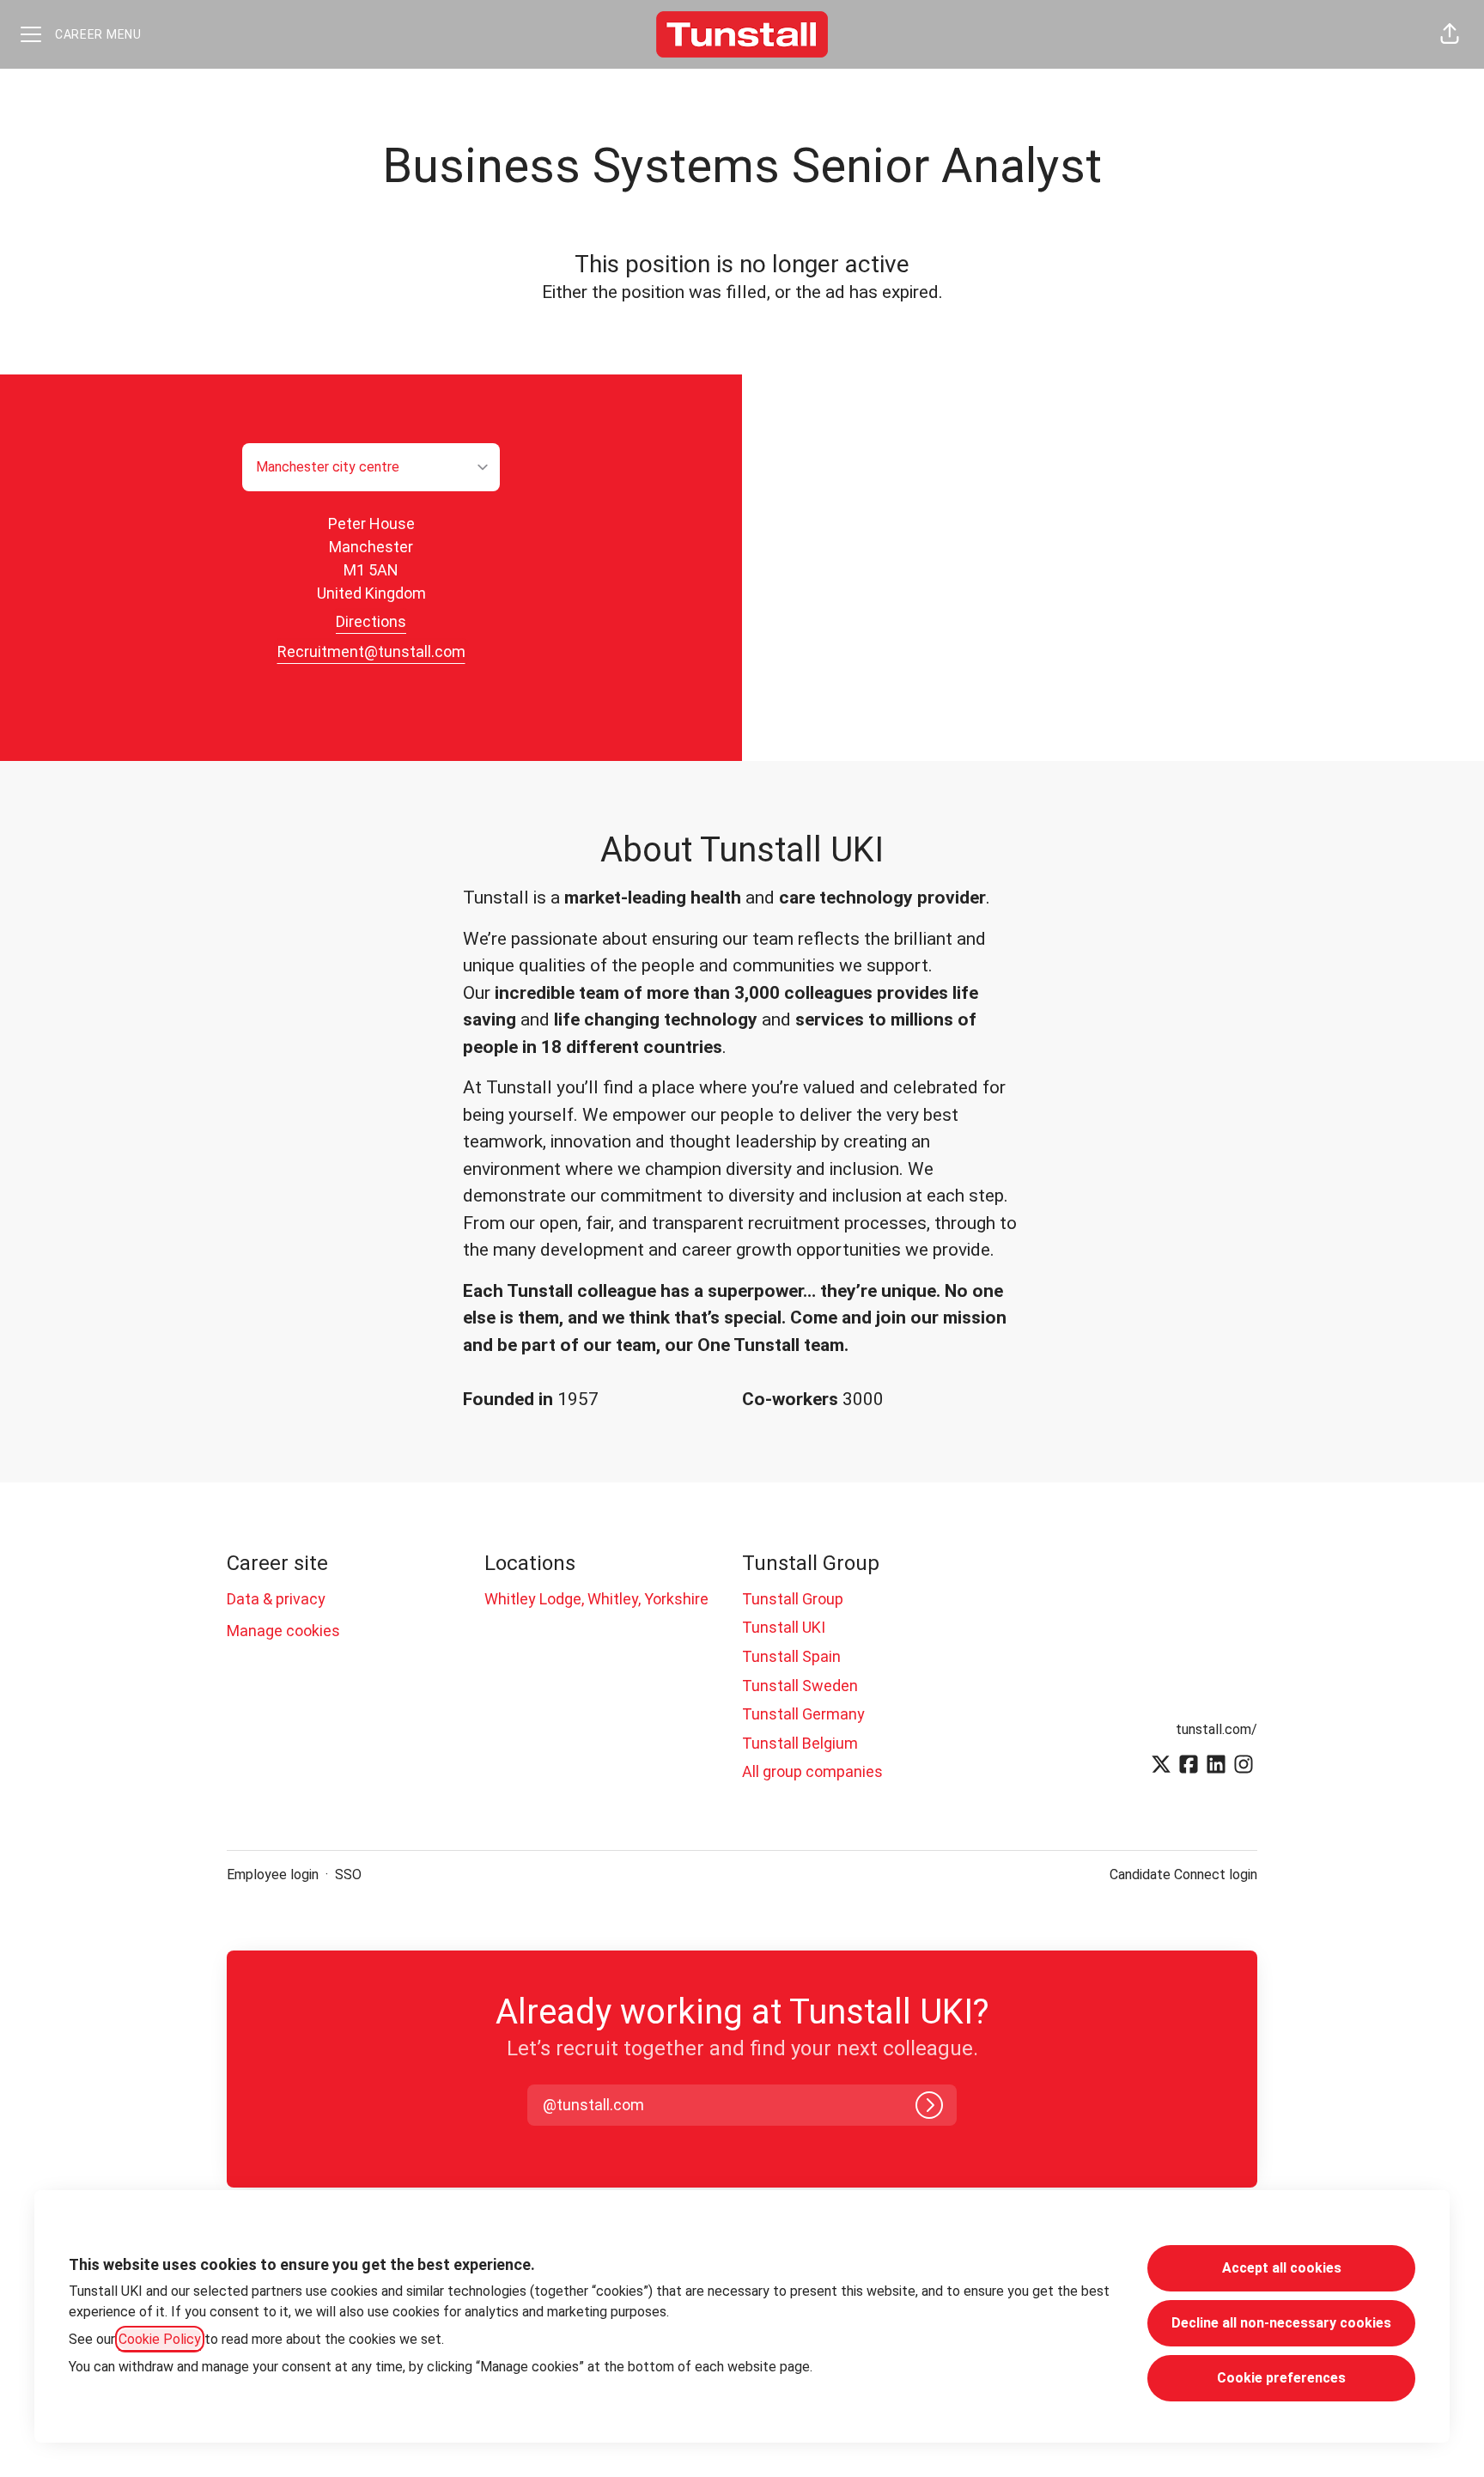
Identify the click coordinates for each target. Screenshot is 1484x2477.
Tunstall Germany (803, 1714)
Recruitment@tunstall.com (371, 651)
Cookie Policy (160, 2339)
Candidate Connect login (1183, 1874)
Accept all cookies (1282, 2268)
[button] (1450, 34)
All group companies (812, 1771)
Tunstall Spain (791, 1656)
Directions (371, 621)
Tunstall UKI (784, 1627)
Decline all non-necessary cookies (1281, 2323)
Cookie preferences (1281, 2378)
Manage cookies (283, 1631)
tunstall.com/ (1216, 1729)
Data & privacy (276, 1599)
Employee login (273, 1874)
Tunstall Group (793, 1599)
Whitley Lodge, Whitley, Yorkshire (596, 1599)
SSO (348, 1874)
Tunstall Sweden (800, 1686)
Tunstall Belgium (800, 1743)
